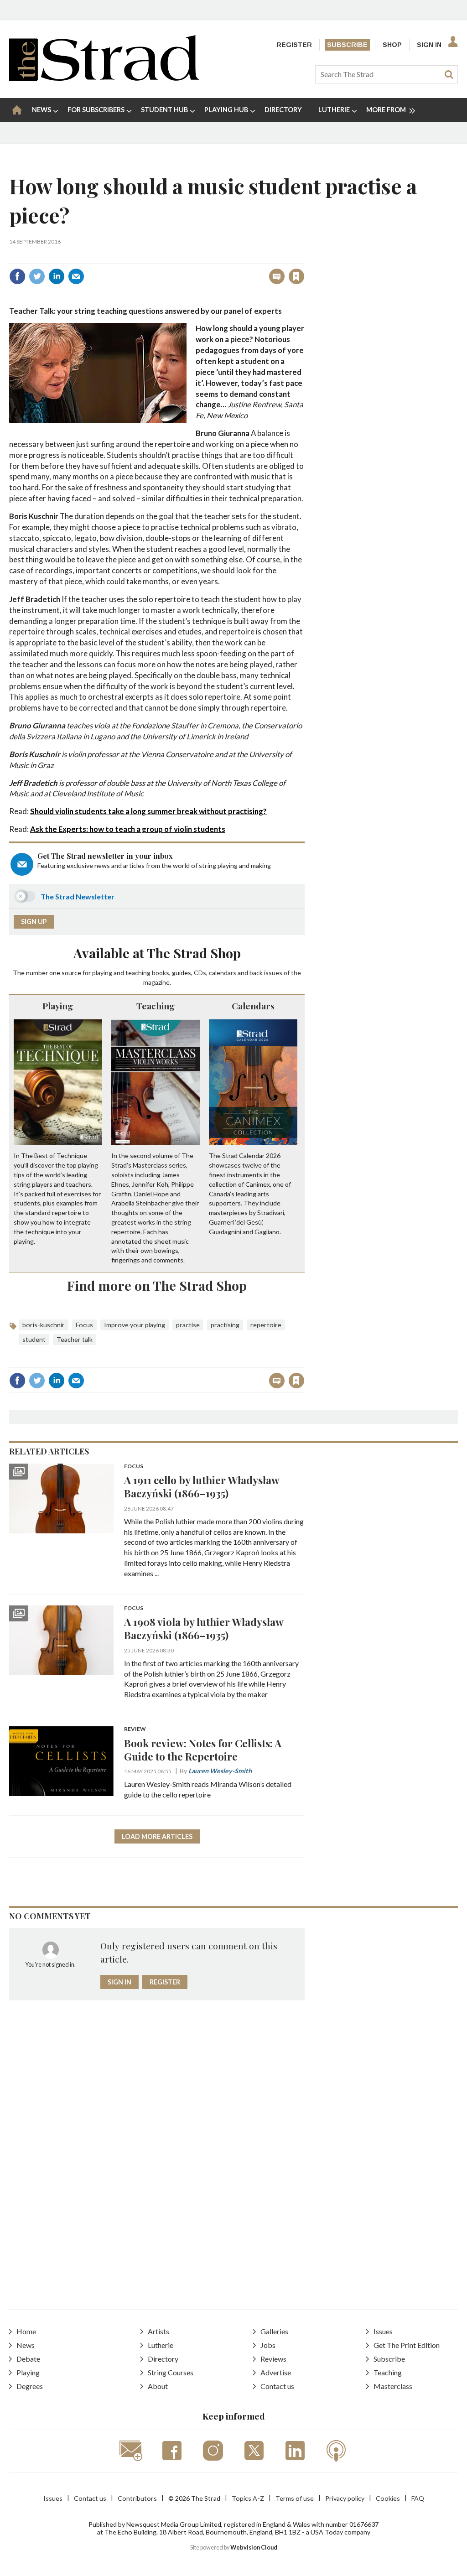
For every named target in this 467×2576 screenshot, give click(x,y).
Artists (158, 2331)
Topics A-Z (248, 2498)
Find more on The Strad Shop (157, 1285)
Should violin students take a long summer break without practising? (148, 811)
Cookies (388, 2498)
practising (225, 1325)
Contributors (137, 2498)
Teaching (156, 1006)
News (26, 2345)
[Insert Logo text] (104, 78)
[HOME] (17, 110)
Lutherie (161, 2345)
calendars (223, 973)
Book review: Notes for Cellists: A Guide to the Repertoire (203, 1750)
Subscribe (347, 45)
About (158, 2386)
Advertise (276, 2372)
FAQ (418, 2498)
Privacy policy (345, 2498)
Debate (28, 2359)
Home (26, 2331)
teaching (138, 973)
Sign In (429, 45)
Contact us (277, 2386)
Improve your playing (135, 1325)
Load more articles (157, 1836)
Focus (84, 1325)
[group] (387, 110)
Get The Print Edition (407, 2345)
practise (188, 1325)
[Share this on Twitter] (37, 276)
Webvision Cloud (254, 2547)
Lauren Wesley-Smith (220, 1771)
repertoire (266, 1325)
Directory (163, 2359)
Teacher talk (75, 1339)
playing (102, 973)
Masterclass (393, 2386)
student (34, 1339)
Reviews (273, 2359)
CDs (200, 973)
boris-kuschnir (44, 1325)
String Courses (171, 2372)
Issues (383, 2331)
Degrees (30, 2386)
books (161, 973)
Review (135, 1729)
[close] (304, 257)
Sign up (34, 922)
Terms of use (295, 2498)
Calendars (253, 1006)
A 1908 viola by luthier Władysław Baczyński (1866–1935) (204, 1628)
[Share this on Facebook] (17, 276)
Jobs (268, 2345)
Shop (392, 45)
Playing (58, 1006)
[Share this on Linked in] (57, 276)
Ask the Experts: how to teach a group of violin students (128, 829)
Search (449, 74)
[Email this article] (76, 276)
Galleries (274, 2331)
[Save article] (296, 276)
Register (294, 45)
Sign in (183, 257)
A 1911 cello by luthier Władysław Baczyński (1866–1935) (202, 1486)
